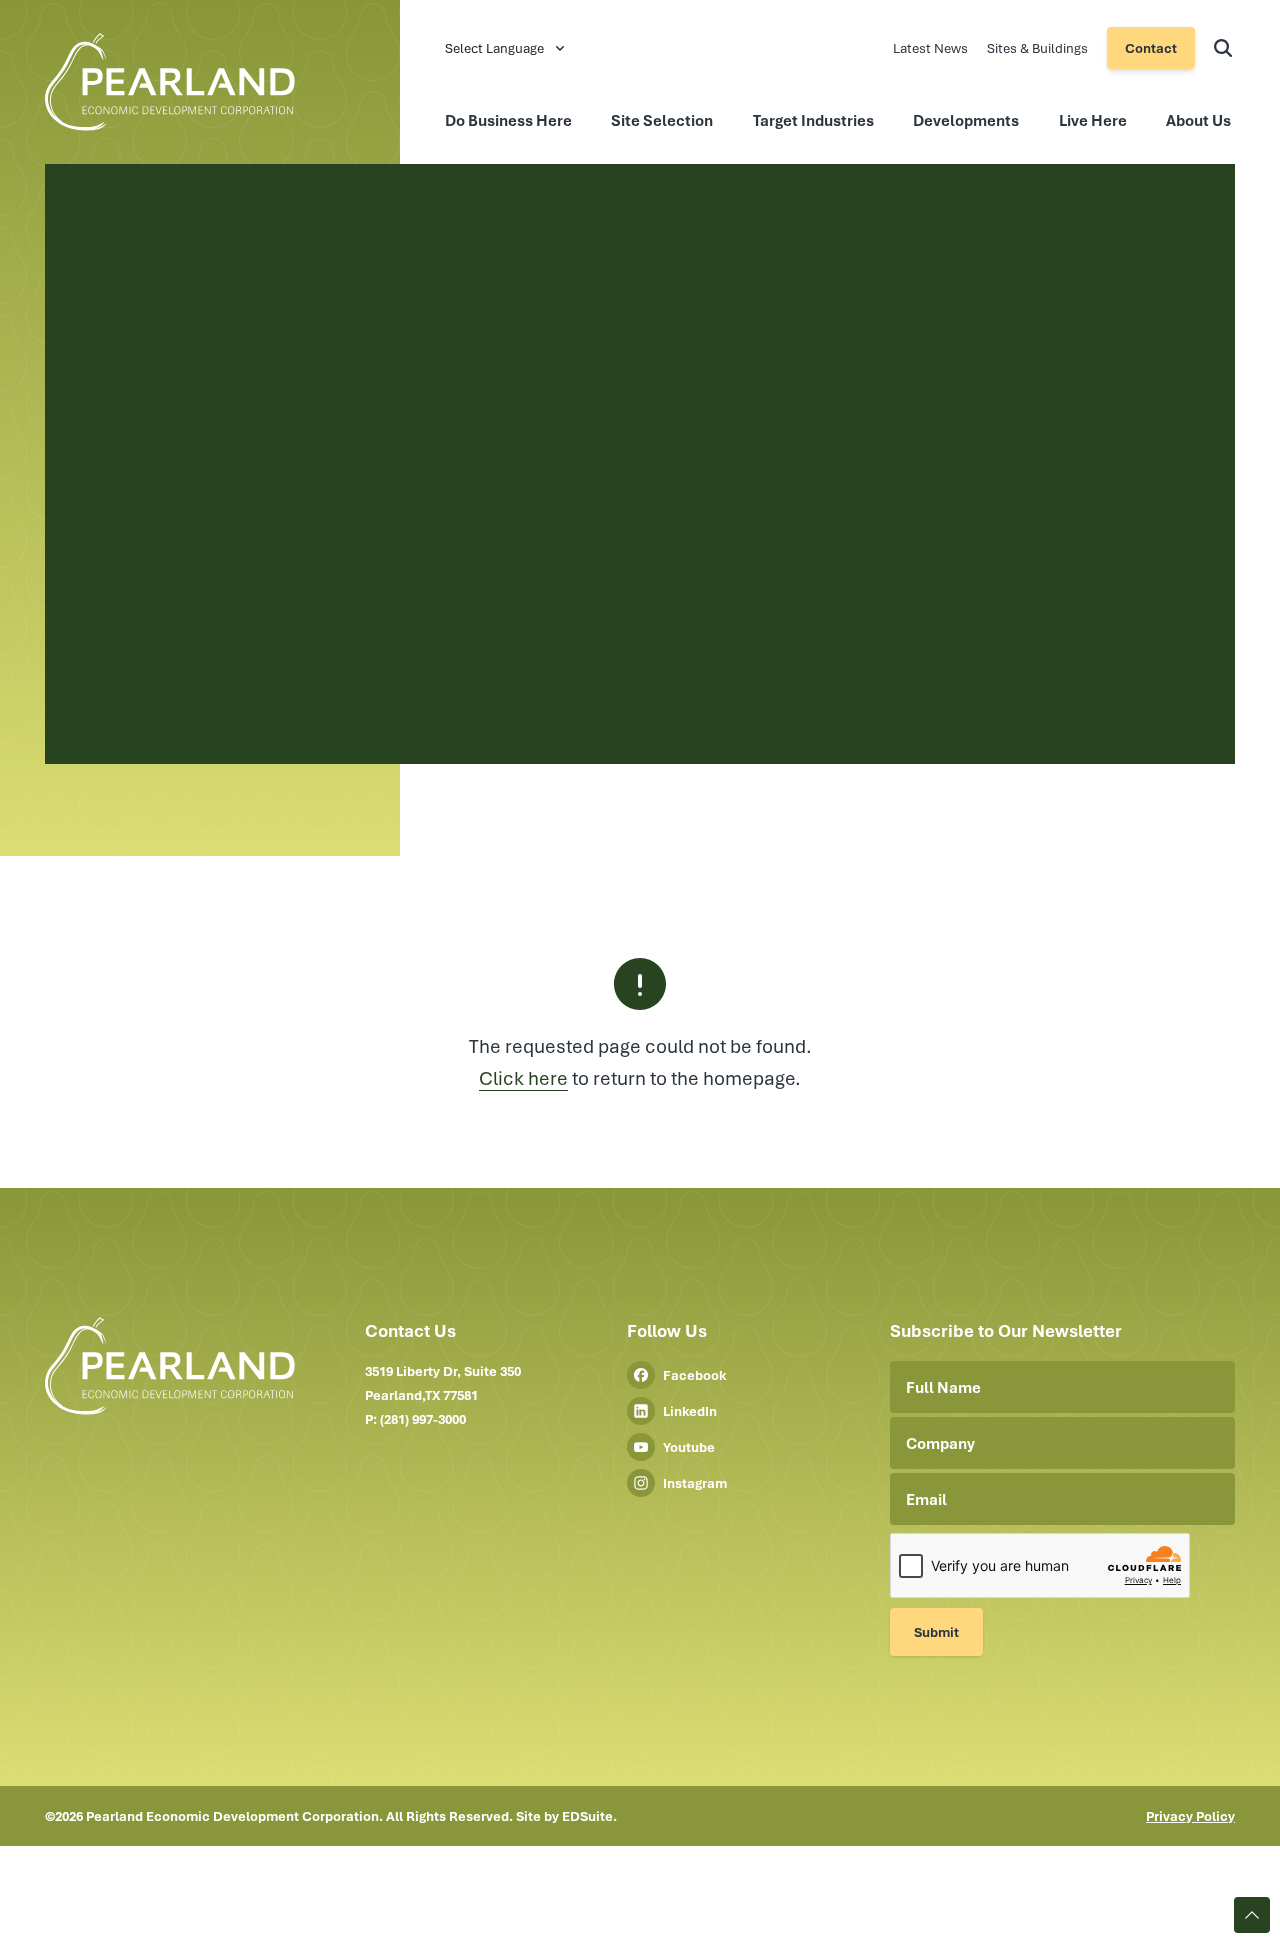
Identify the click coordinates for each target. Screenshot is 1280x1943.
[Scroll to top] (1252, 1915)
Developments (966, 120)
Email (926, 1499)
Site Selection (662, 120)
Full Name (943, 1387)
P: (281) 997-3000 (415, 1419)
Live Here (1093, 120)
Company (940, 1443)
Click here (523, 1077)
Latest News (932, 48)
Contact (1151, 48)
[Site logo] (235, 82)
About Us (1198, 120)
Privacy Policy (1190, 1816)
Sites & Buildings (1039, 48)
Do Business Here (508, 120)
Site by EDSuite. (566, 1816)
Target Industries (813, 120)
